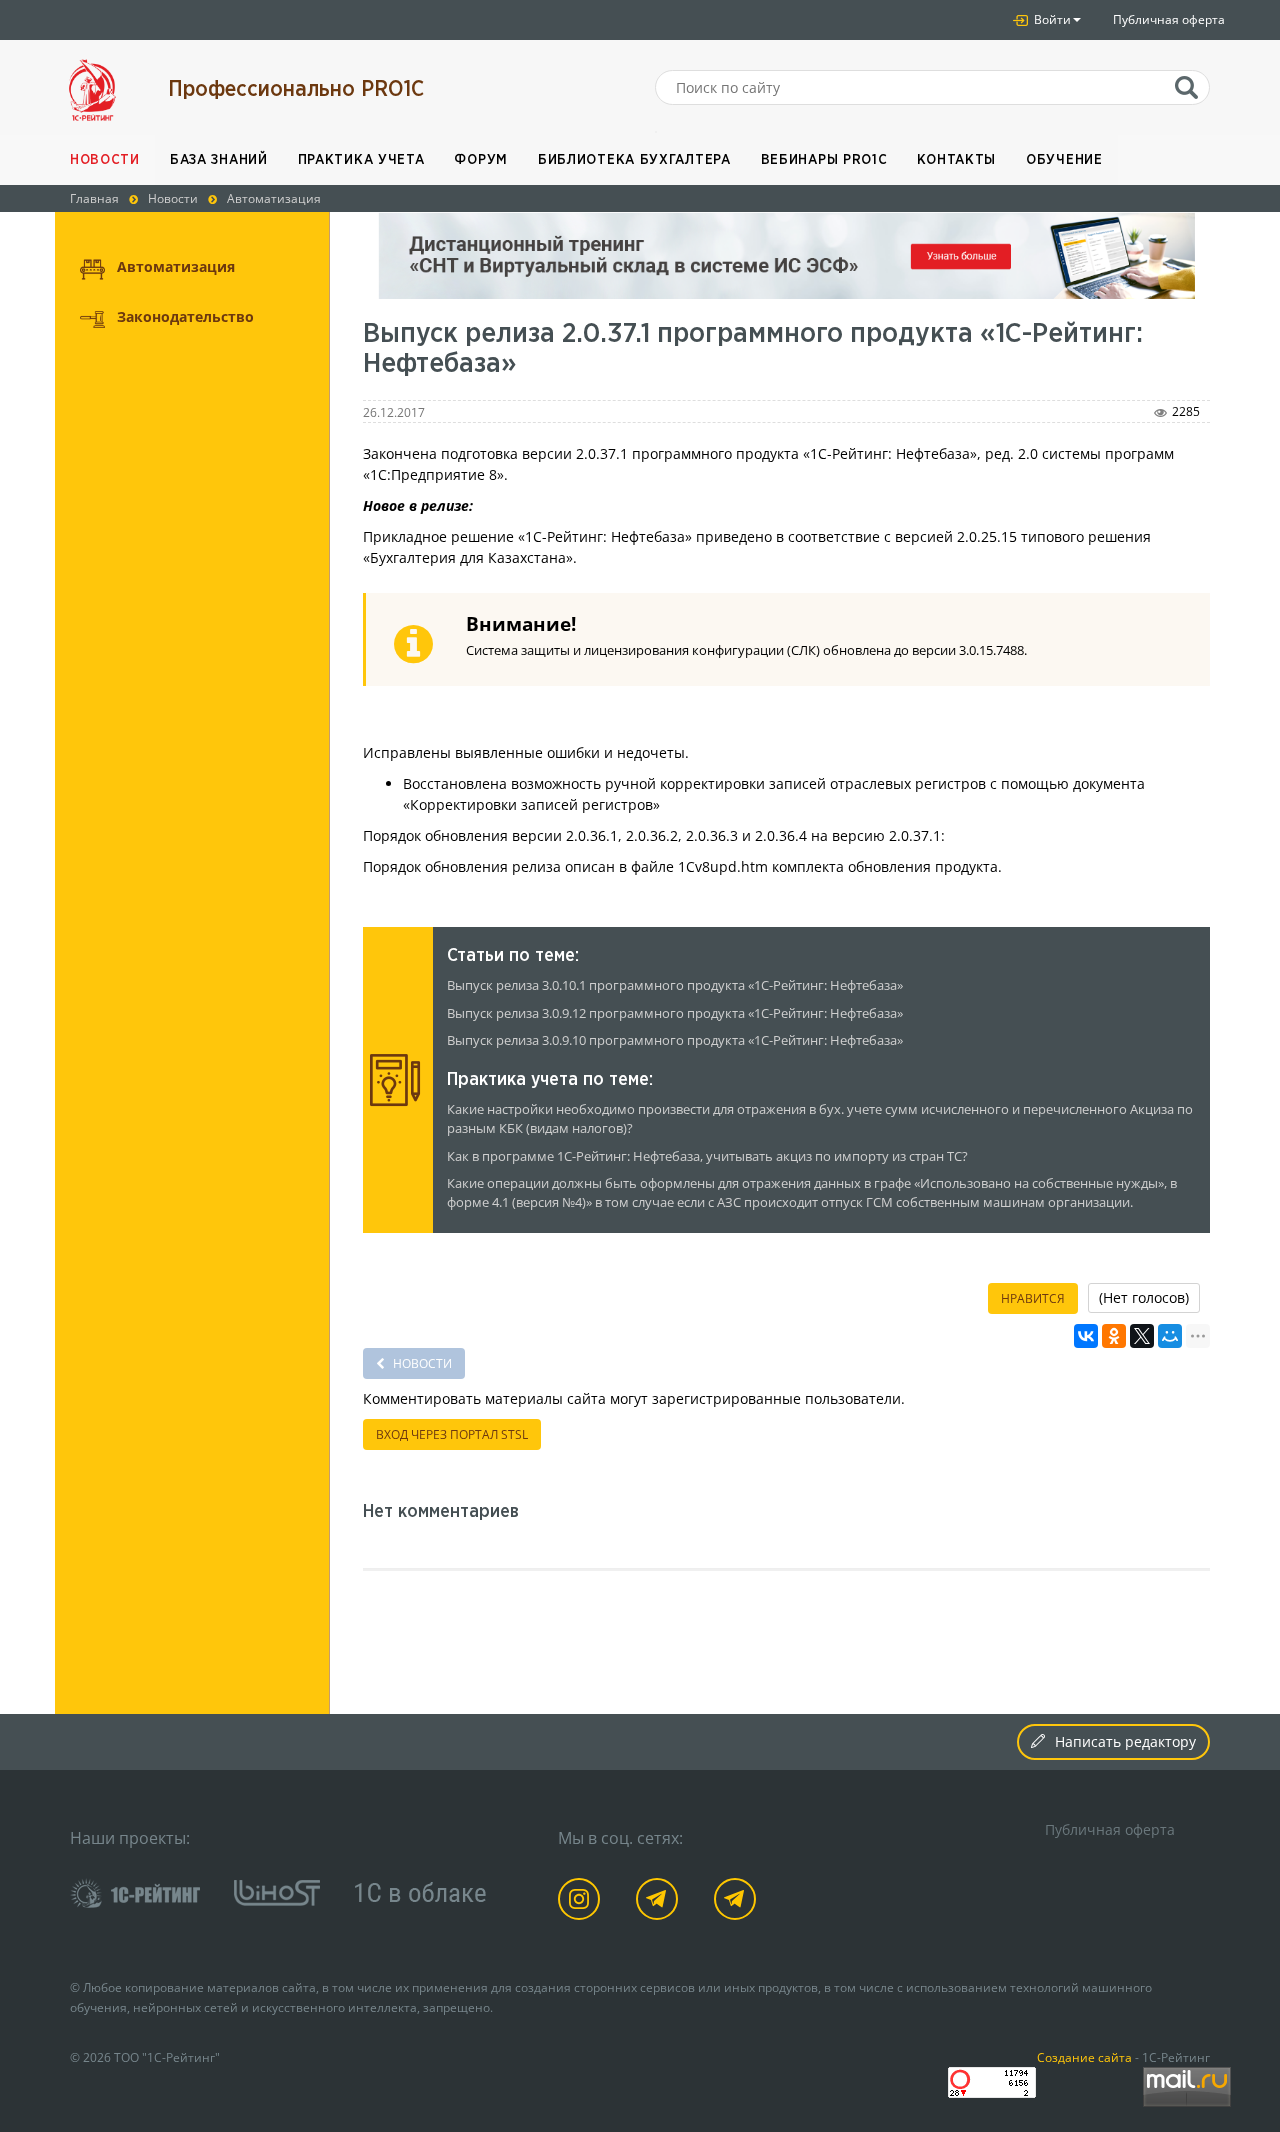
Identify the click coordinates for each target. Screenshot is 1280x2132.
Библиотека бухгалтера (634, 160)
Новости (105, 160)
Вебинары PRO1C (824, 160)
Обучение (1064, 160)
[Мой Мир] (1170, 1336)
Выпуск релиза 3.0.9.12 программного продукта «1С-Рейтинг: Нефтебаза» (675, 1013)
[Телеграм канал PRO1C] (660, 1902)
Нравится (1033, 1298)
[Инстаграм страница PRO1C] (582, 1902)
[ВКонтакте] (1086, 1336)
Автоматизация (176, 266)
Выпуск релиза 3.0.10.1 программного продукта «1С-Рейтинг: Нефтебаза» (675, 985)
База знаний (219, 160)
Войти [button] (1051, 19)
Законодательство (185, 316)
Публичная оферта (1169, 19)
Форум (481, 160)
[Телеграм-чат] (738, 1902)
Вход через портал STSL (452, 1434)
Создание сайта (1084, 2057)
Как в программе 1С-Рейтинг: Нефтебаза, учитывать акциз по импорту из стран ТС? (707, 1156)
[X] (1142, 1336)
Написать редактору (1125, 1741)
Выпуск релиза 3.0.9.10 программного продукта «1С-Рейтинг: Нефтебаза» (675, 1040)
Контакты (956, 160)
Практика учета (361, 160)
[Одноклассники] (1114, 1336)
